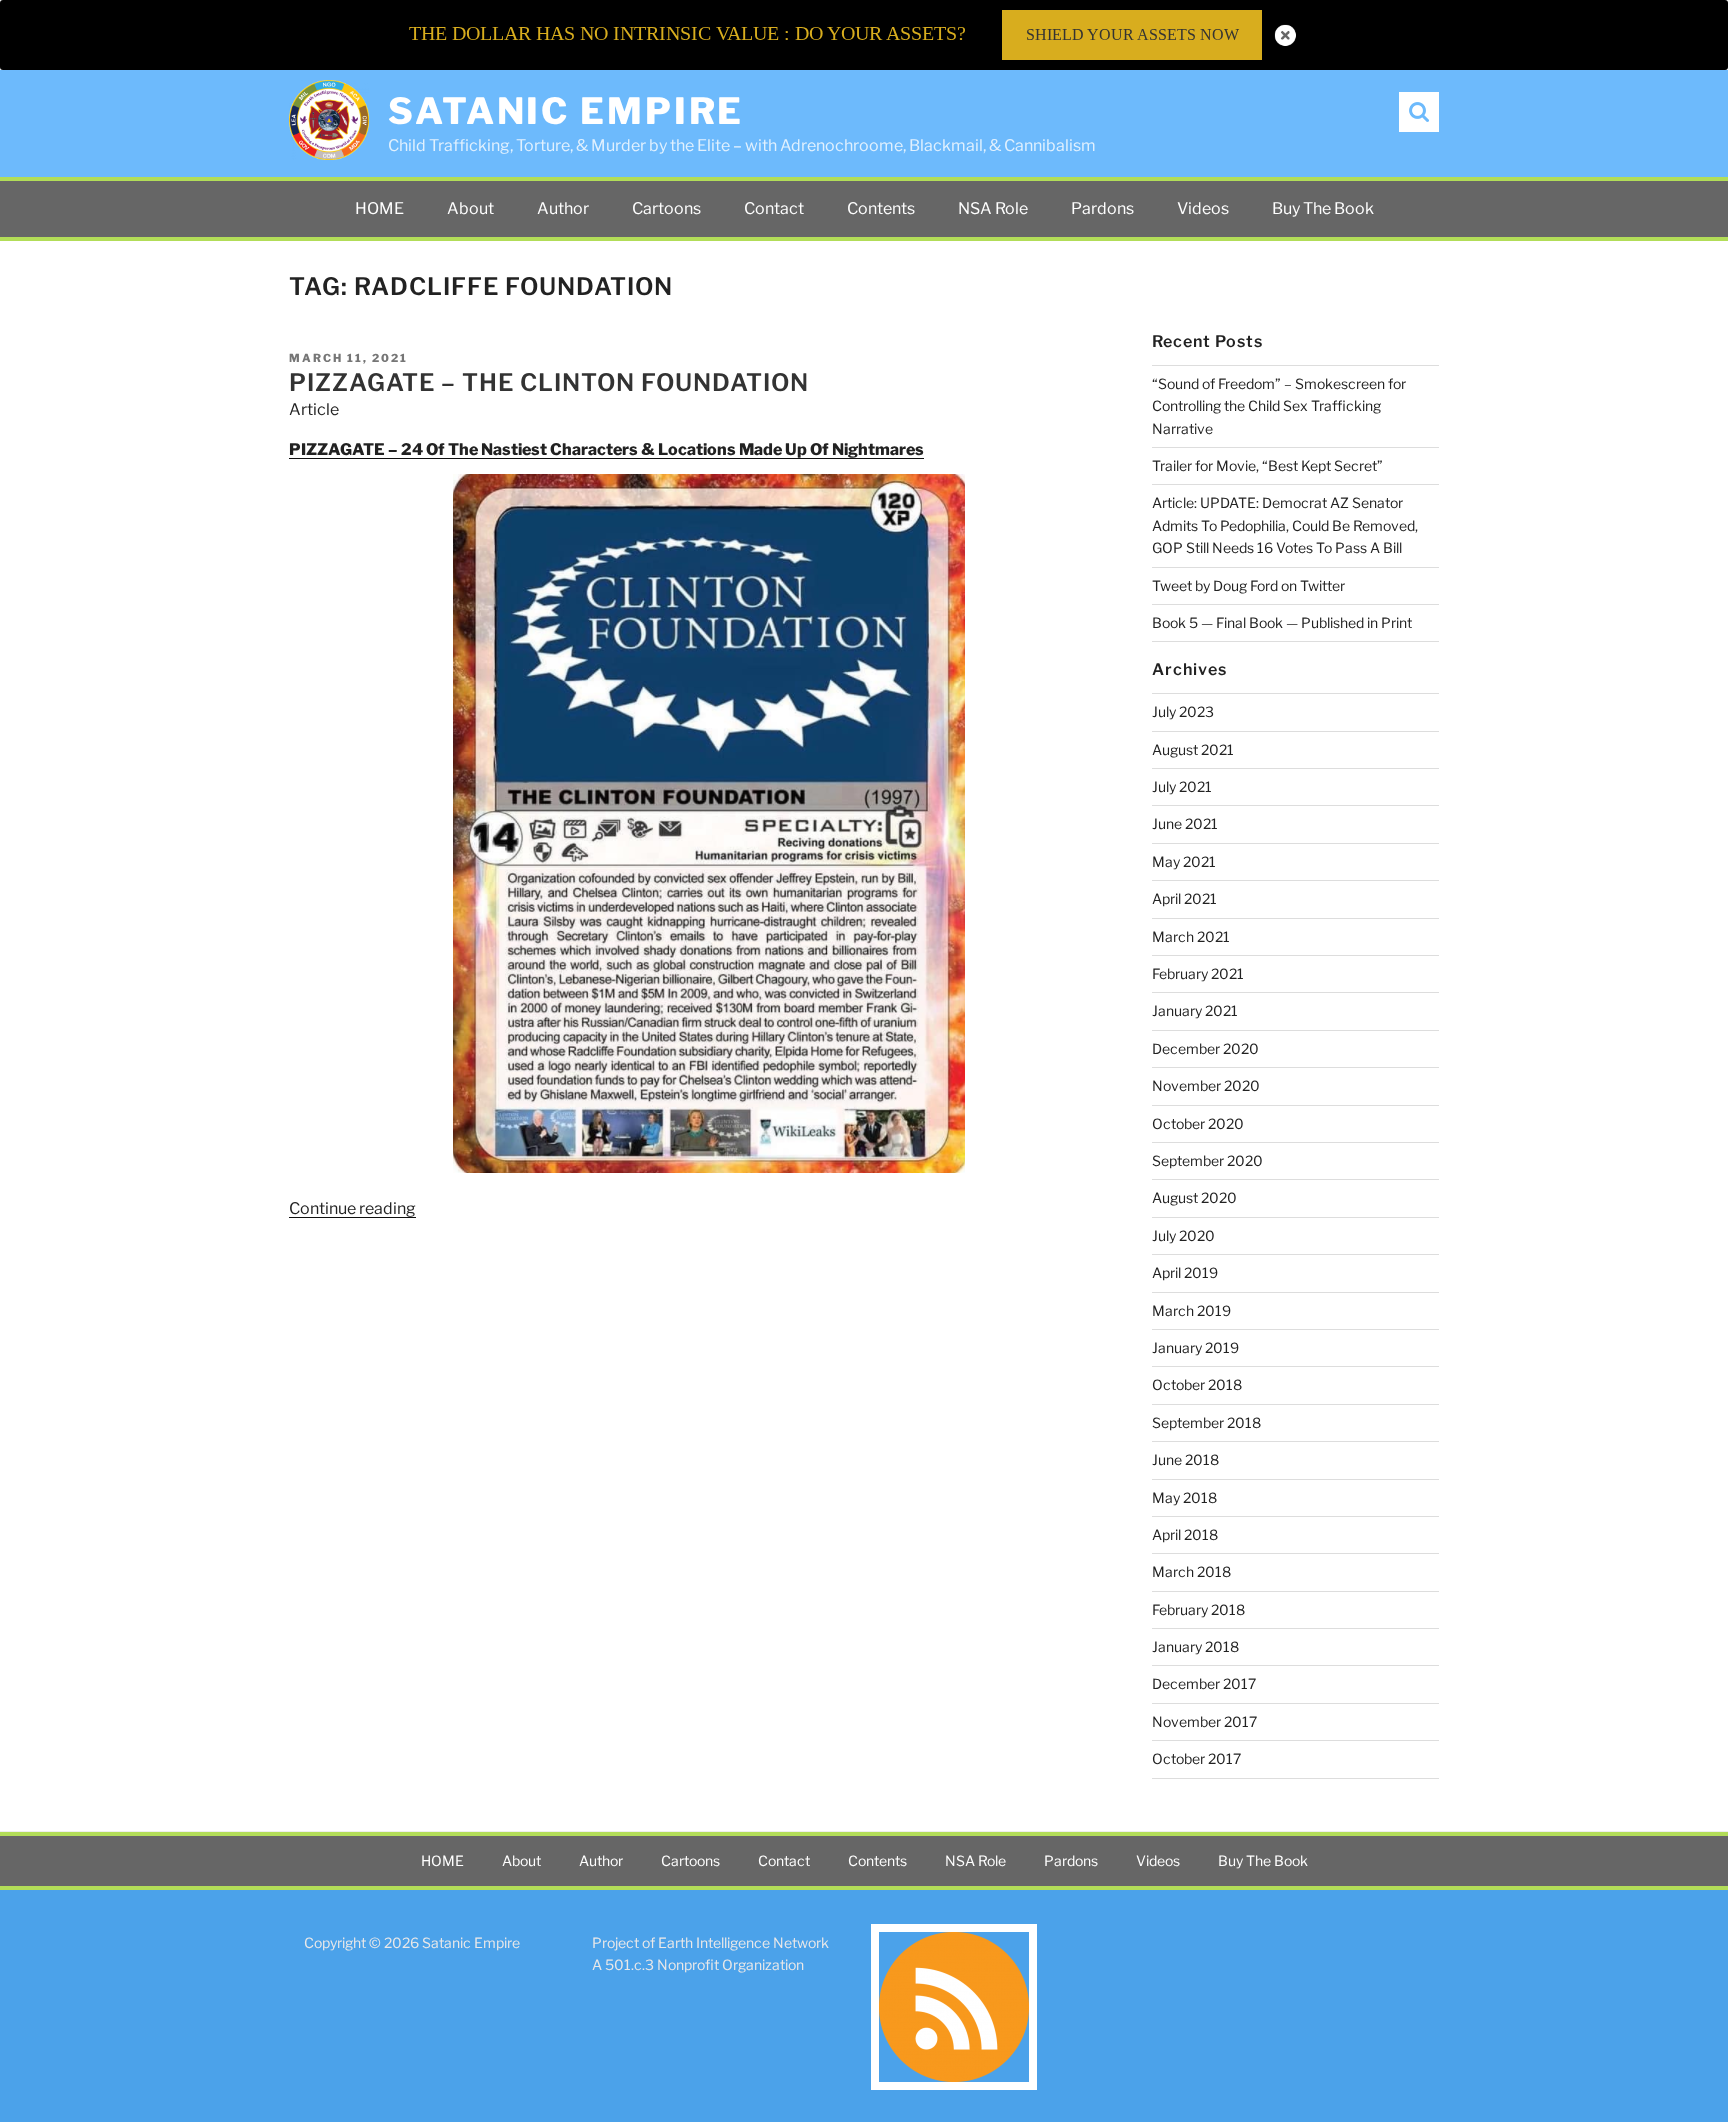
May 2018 (1184, 1497)
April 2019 (1185, 1272)
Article (314, 409)
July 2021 (1182, 786)
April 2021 (1184, 898)
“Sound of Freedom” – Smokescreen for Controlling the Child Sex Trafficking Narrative (1279, 406)
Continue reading (352, 1208)
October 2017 (1196, 1758)
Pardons (1102, 208)
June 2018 (1185, 1459)
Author (563, 208)
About (470, 208)
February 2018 (1198, 1609)
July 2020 (1183, 1235)
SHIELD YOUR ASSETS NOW (1132, 34)
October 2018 (1197, 1384)
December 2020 (1205, 1048)
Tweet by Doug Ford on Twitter (1248, 585)
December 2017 (1204, 1683)
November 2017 (1204, 1721)
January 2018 (1195, 1646)
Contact (774, 208)
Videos (1203, 208)
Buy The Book (1323, 208)
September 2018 (1206, 1422)
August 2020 (1194, 1197)
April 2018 (1185, 1534)
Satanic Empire (566, 111)
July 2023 (1183, 711)
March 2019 (1191, 1310)
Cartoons (666, 208)
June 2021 (1185, 823)
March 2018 (1191, 1571)
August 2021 (1193, 749)
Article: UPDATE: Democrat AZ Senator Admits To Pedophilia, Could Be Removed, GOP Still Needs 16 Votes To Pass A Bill (1285, 525)
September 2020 (1207, 1160)
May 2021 (1184, 861)
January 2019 (1195, 1347)
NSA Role (993, 208)
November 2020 (1206, 1085)
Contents (881, 208)
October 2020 (1198, 1123)
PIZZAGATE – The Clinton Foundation (549, 382)
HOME (379, 208)
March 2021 (1191, 936)
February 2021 (1198, 973)
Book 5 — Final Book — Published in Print (1282, 622)
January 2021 (1195, 1010)
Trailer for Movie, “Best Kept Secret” (1267, 465)
